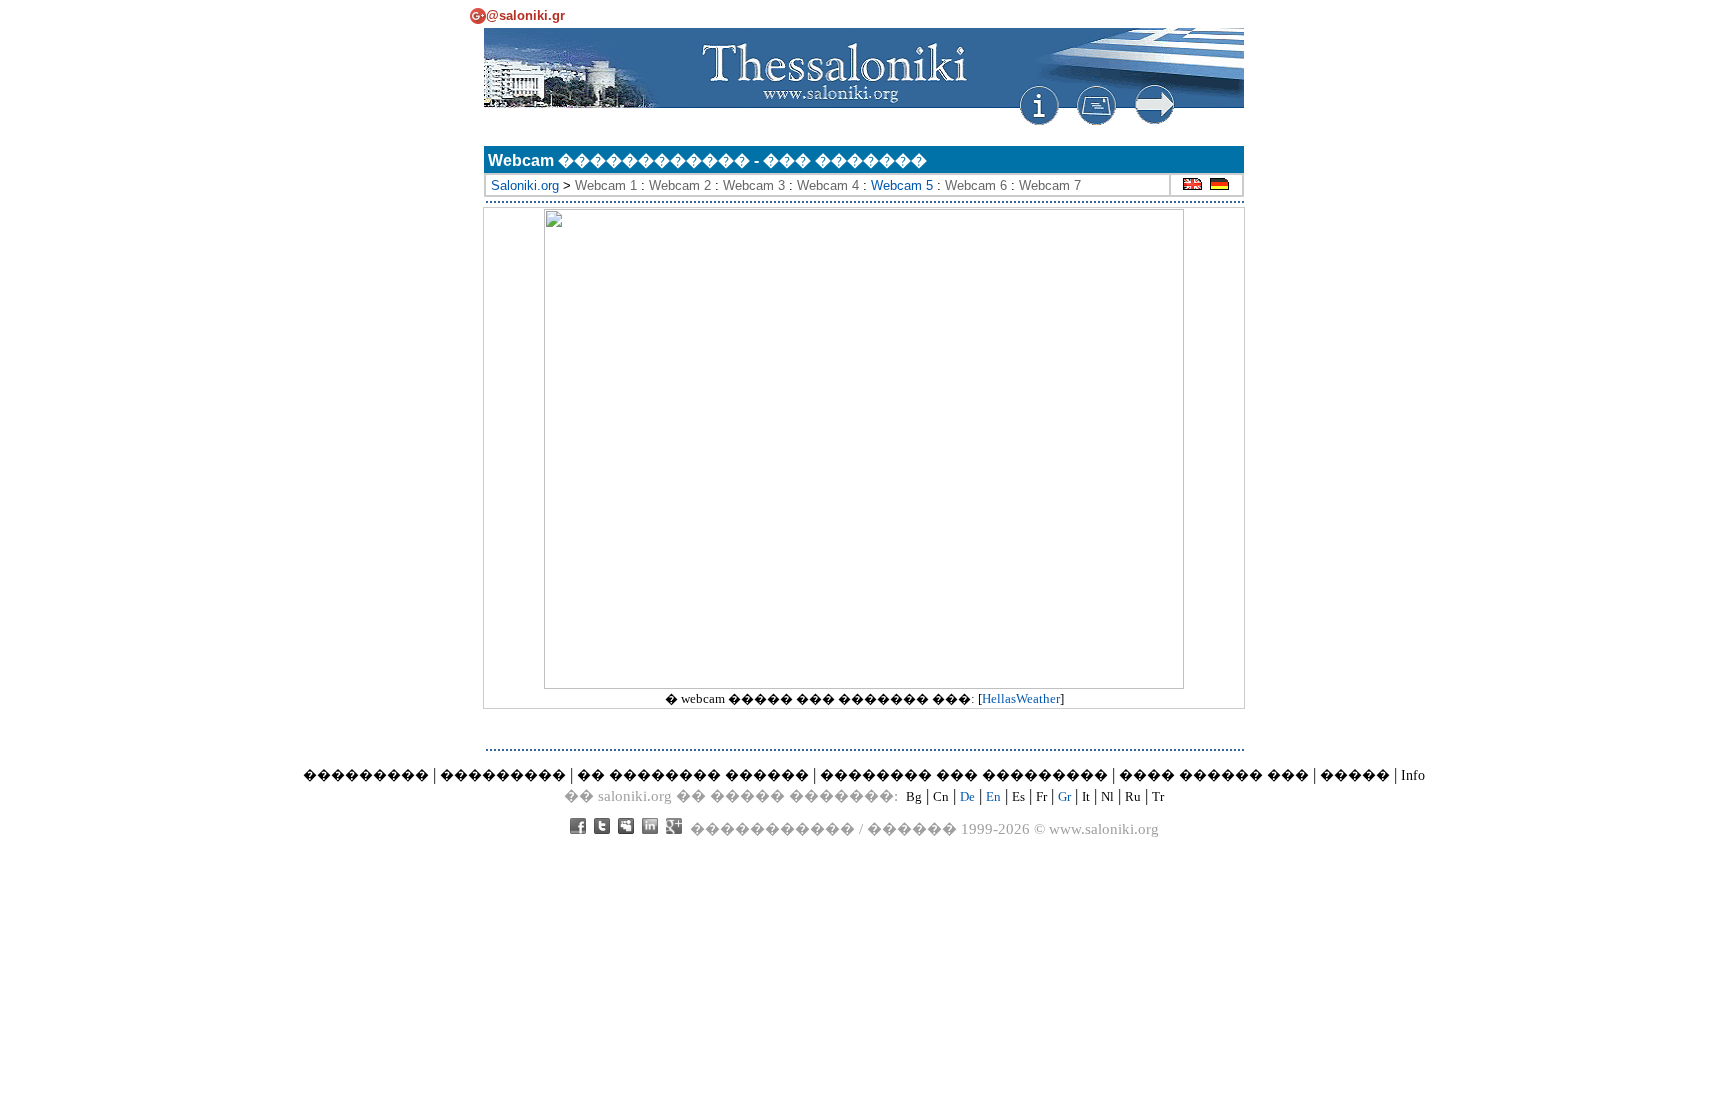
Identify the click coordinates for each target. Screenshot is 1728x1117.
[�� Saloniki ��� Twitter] (602, 829)
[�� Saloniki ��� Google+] (674, 829)
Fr (1041, 796)
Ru (1133, 796)
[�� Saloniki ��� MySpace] (626, 829)
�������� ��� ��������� (964, 775)
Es (1018, 796)
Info (1413, 775)
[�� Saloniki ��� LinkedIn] (650, 829)
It (1086, 796)
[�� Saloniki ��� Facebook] (578, 829)
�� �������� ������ (693, 775)
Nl (1107, 796)
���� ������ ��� (1214, 775)
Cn (941, 796)
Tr (1158, 796)
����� (1355, 775)
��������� (366, 775)
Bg (914, 796)
